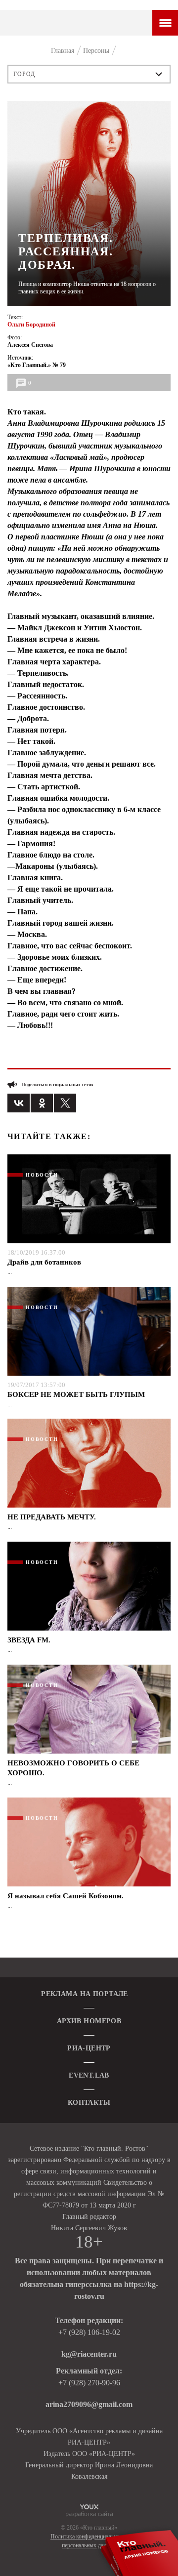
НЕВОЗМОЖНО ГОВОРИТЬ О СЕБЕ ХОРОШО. (73, 1768)
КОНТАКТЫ (89, 2103)
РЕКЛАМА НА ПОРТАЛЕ (85, 1994)
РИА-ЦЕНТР (89, 2048)
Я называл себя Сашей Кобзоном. (66, 1896)
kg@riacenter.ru (89, 2354)
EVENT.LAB (89, 2075)
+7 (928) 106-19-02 (89, 2332)
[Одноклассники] (42, 1103)
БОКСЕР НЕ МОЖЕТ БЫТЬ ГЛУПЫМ (76, 1394)
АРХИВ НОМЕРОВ (89, 2021)
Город (24, 74)
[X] (65, 1103)
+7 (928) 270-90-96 (89, 2383)
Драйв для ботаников (44, 1262)
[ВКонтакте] (19, 1103)
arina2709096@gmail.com (89, 2404)
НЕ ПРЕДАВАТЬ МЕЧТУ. (52, 1517)
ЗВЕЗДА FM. (29, 1640)
